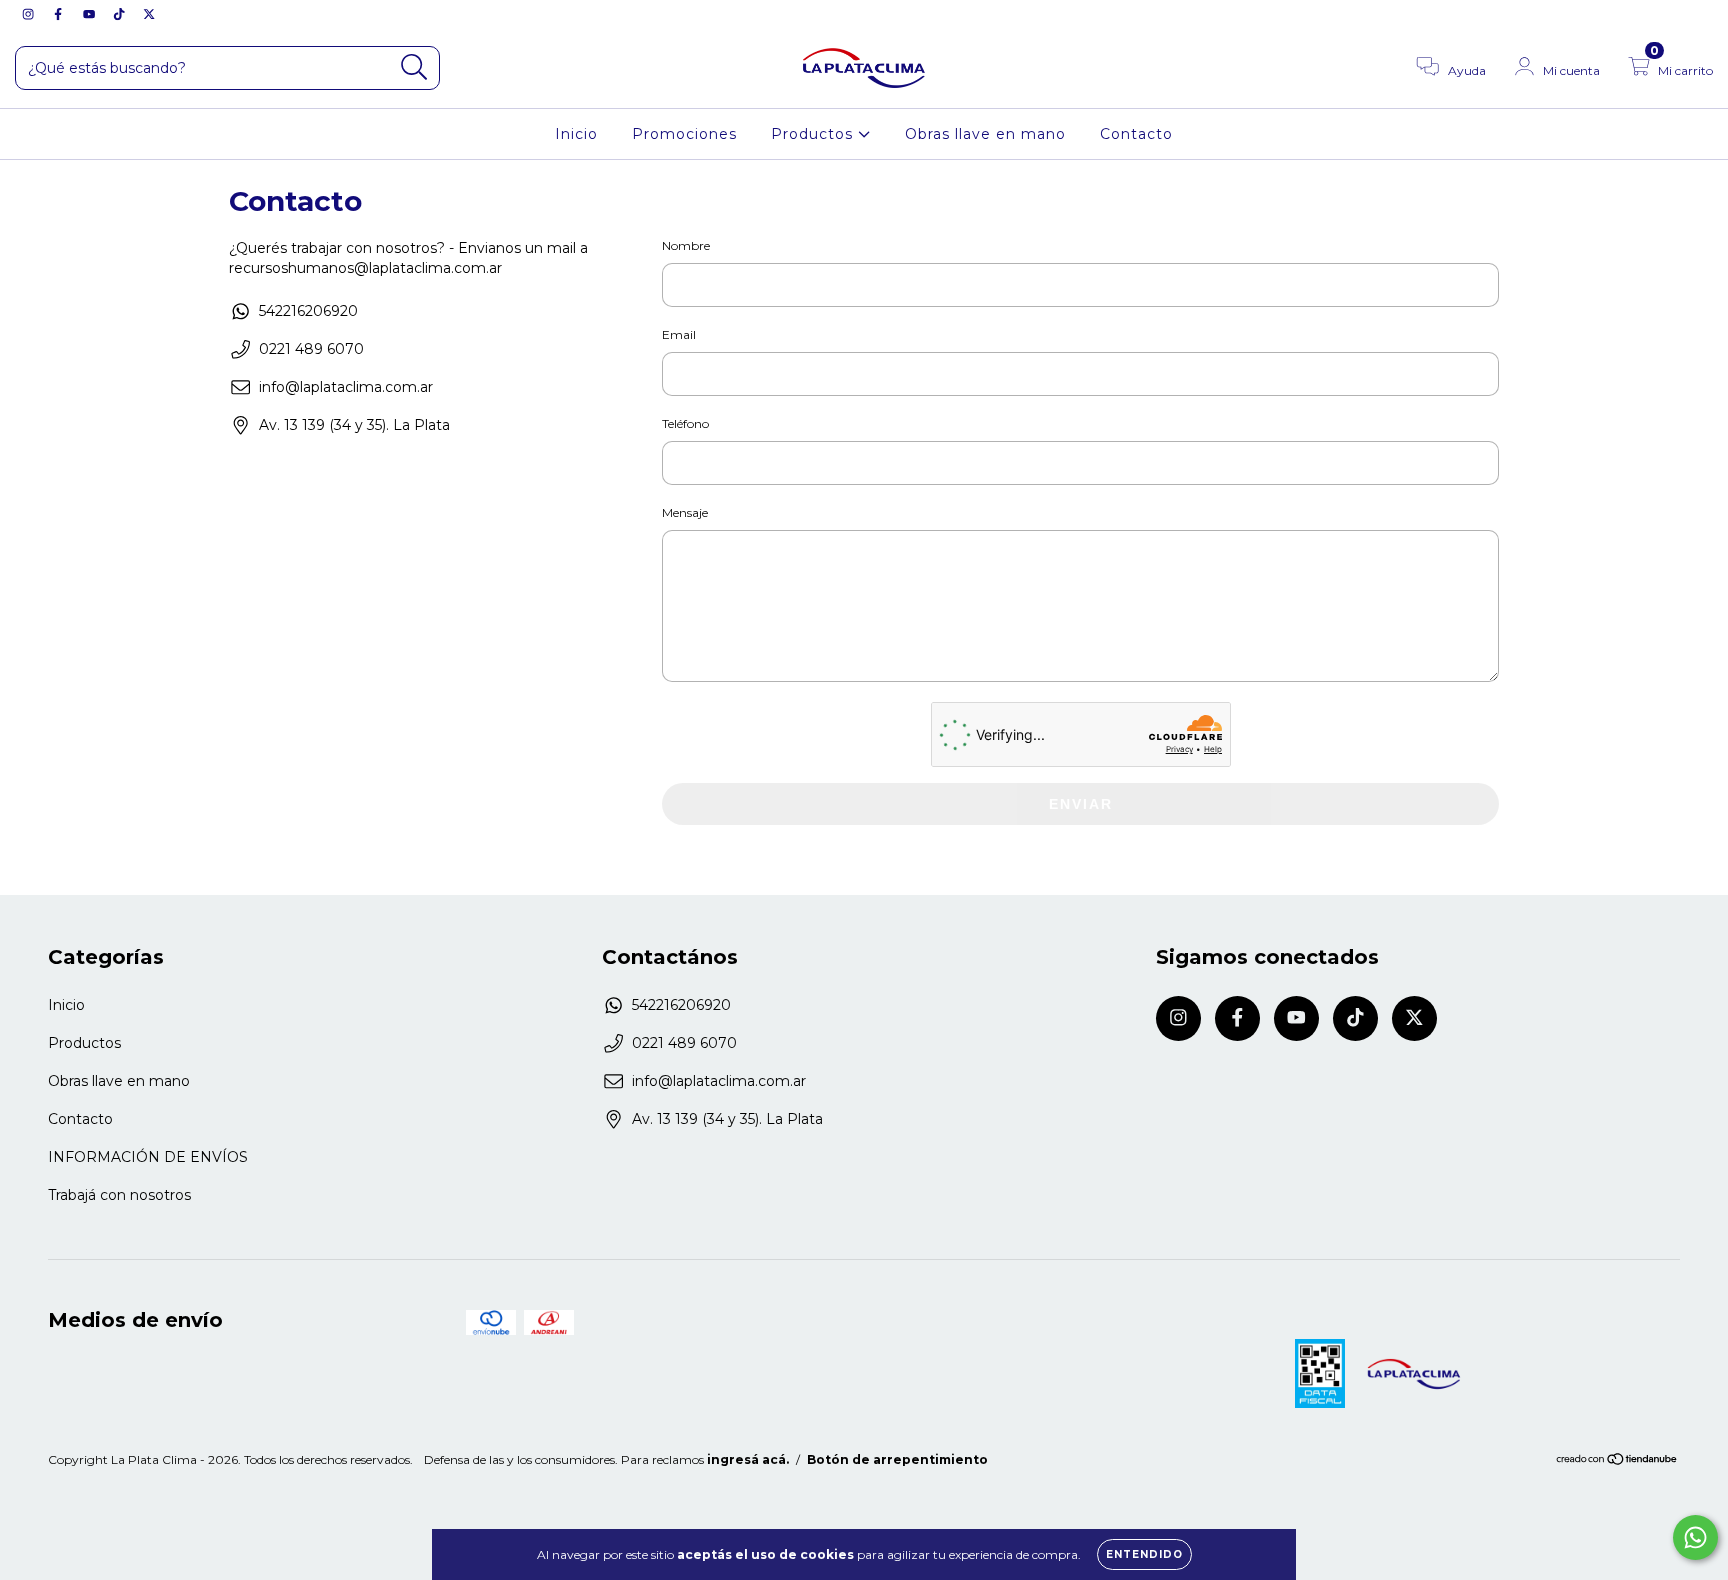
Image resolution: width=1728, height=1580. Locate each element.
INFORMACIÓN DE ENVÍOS (148, 1157)
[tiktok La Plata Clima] (121, 14)
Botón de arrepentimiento (897, 1459)
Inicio (576, 134)
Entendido (1144, 1554)
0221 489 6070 (311, 349)
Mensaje (685, 512)
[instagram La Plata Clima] (30, 14)
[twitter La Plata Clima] (149, 14)
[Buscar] (414, 67)
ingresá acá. (748, 1459)
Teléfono (685, 423)
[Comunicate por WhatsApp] (1695, 1537)
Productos (814, 134)
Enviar (1081, 804)
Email (679, 334)
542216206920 (308, 311)
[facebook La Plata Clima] (60, 14)
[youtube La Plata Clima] (91, 14)
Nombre (686, 245)
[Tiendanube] (1617, 1460)
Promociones (684, 134)
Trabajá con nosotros (119, 1195)
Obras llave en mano (985, 134)
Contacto (1136, 134)
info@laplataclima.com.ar (346, 387)
